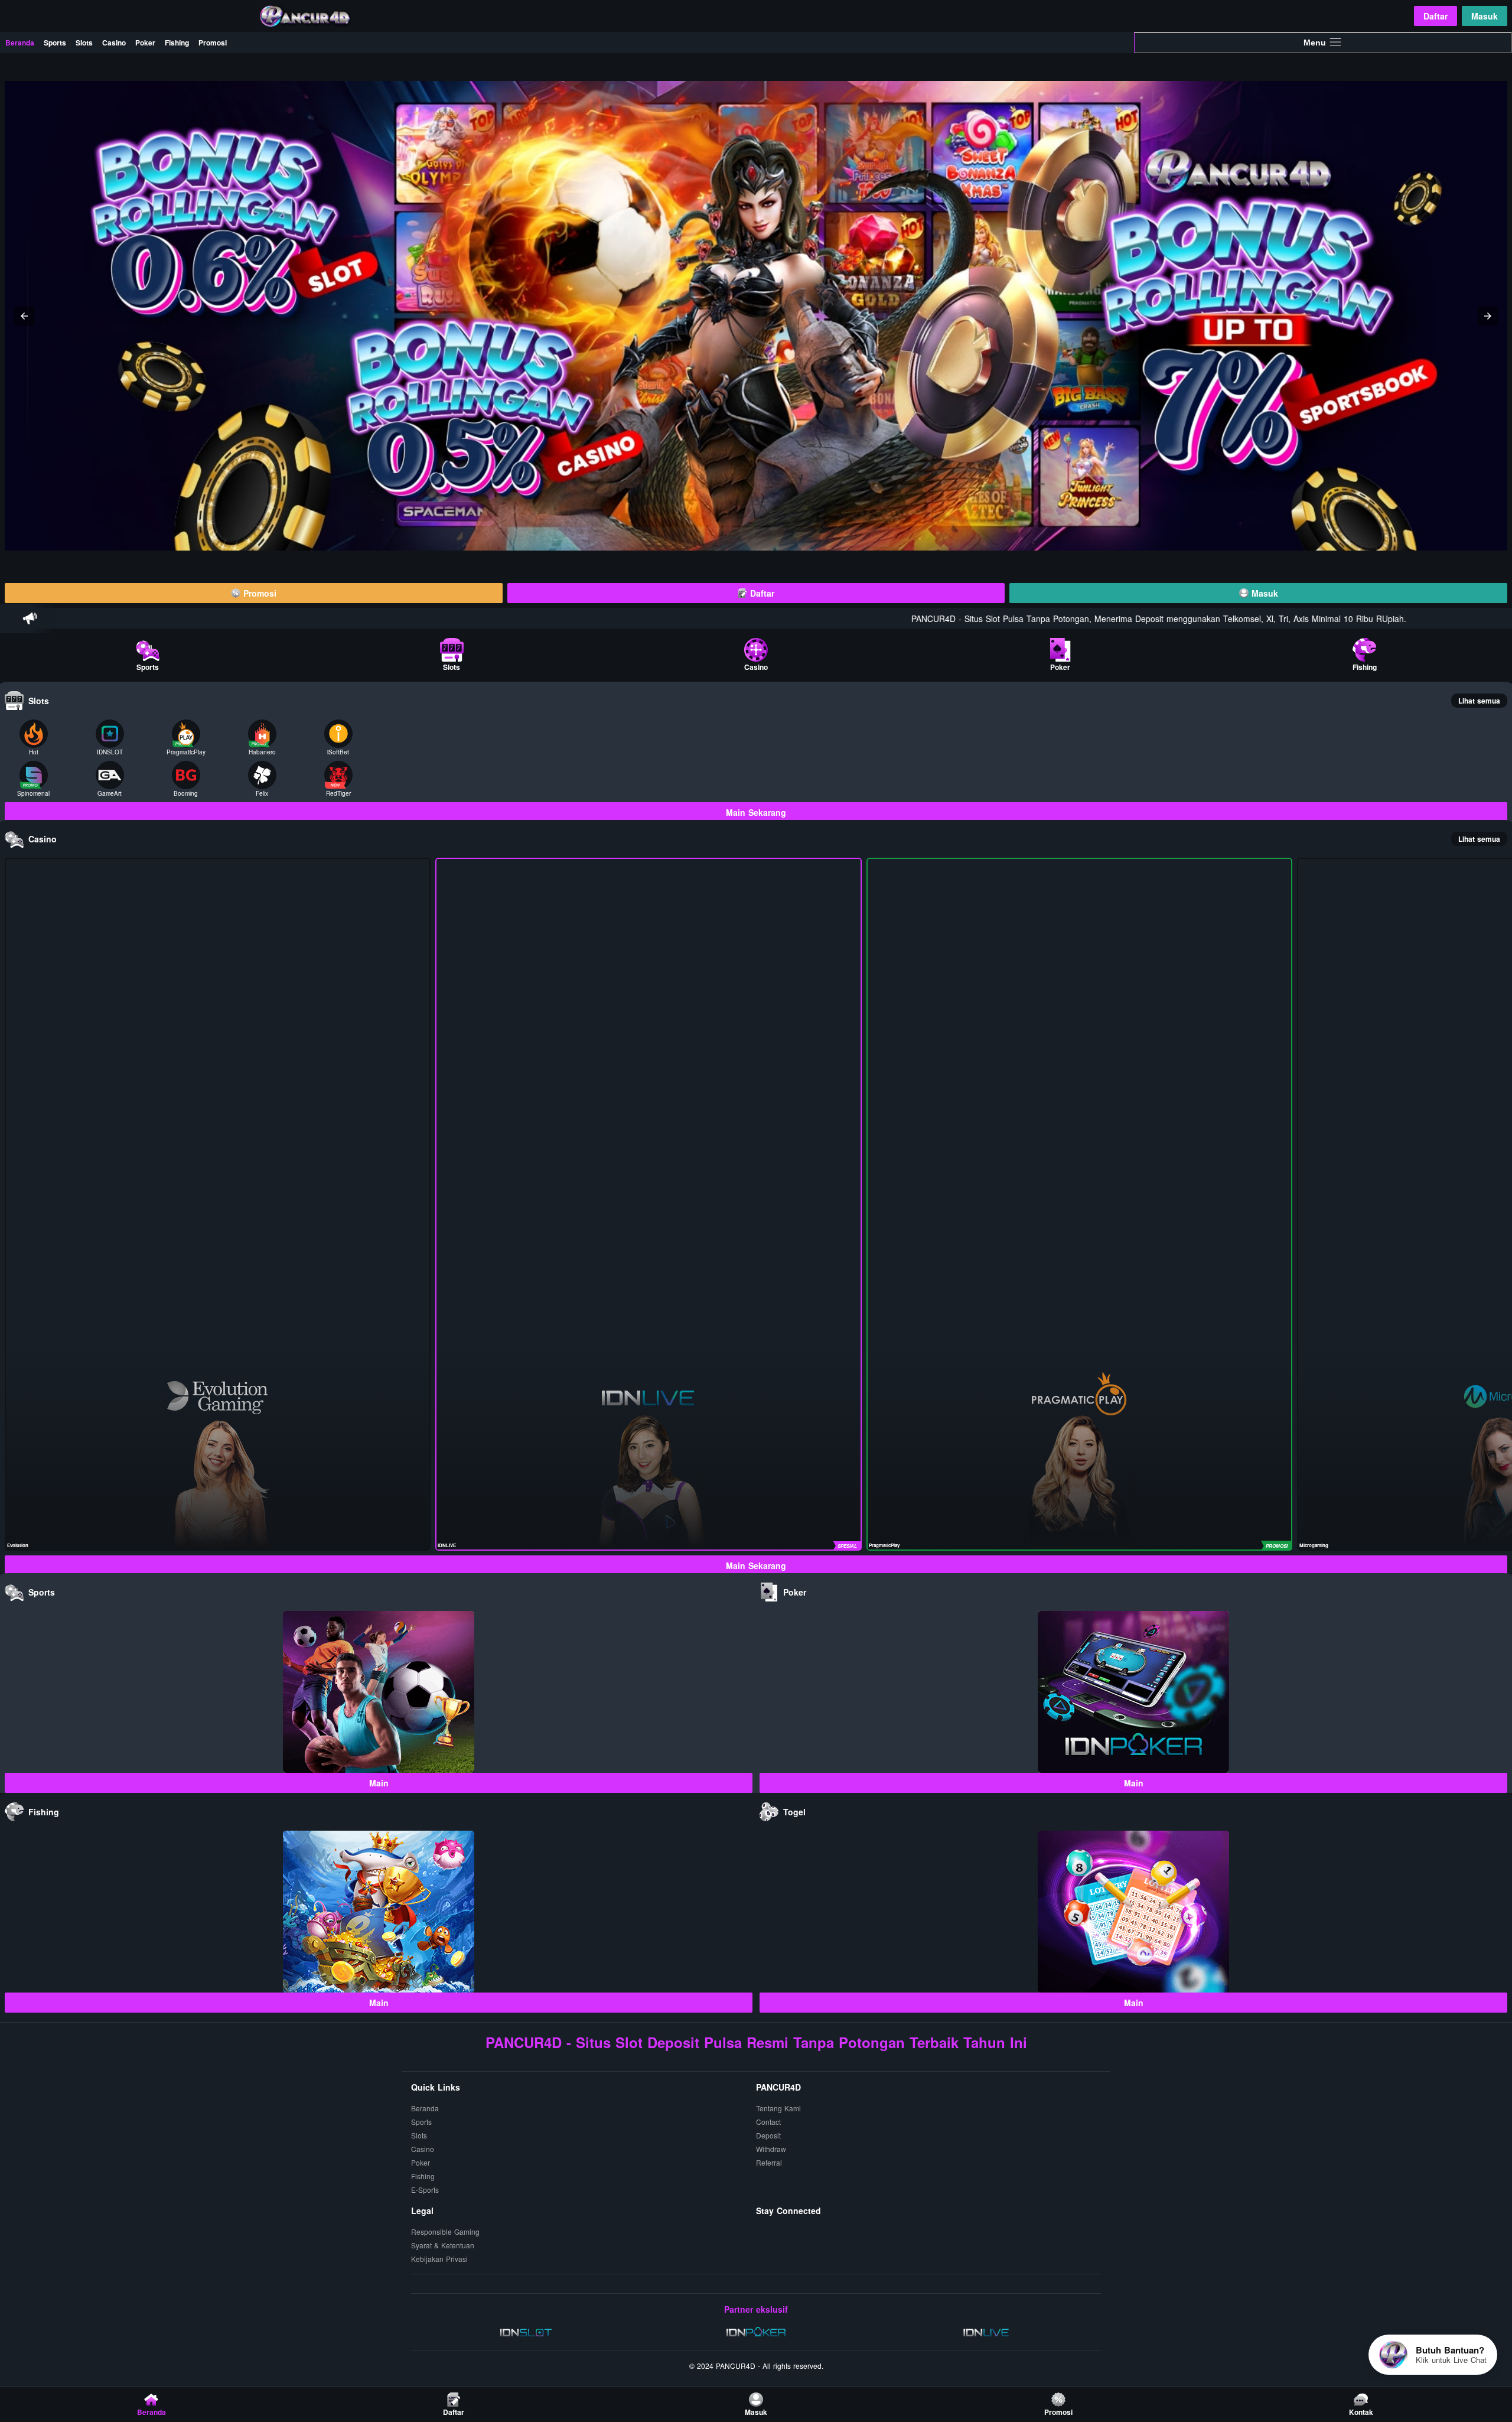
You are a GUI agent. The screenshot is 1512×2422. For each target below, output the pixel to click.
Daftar (1436, 16)
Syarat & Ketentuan (443, 2245)
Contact (768, 2122)
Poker (145, 43)
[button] (24, 316)
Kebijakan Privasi (439, 2259)
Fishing (177, 43)
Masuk (1485, 16)
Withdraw (771, 2149)
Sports (55, 43)
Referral (769, 2162)
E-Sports (425, 2190)
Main (379, 1783)
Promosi (213, 43)
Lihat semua (1479, 701)
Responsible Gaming (445, 2231)
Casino (114, 43)
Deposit (768, 2135)
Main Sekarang (756, 812)
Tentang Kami (778, 2108)
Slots (84, 43)
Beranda (20, 43)
